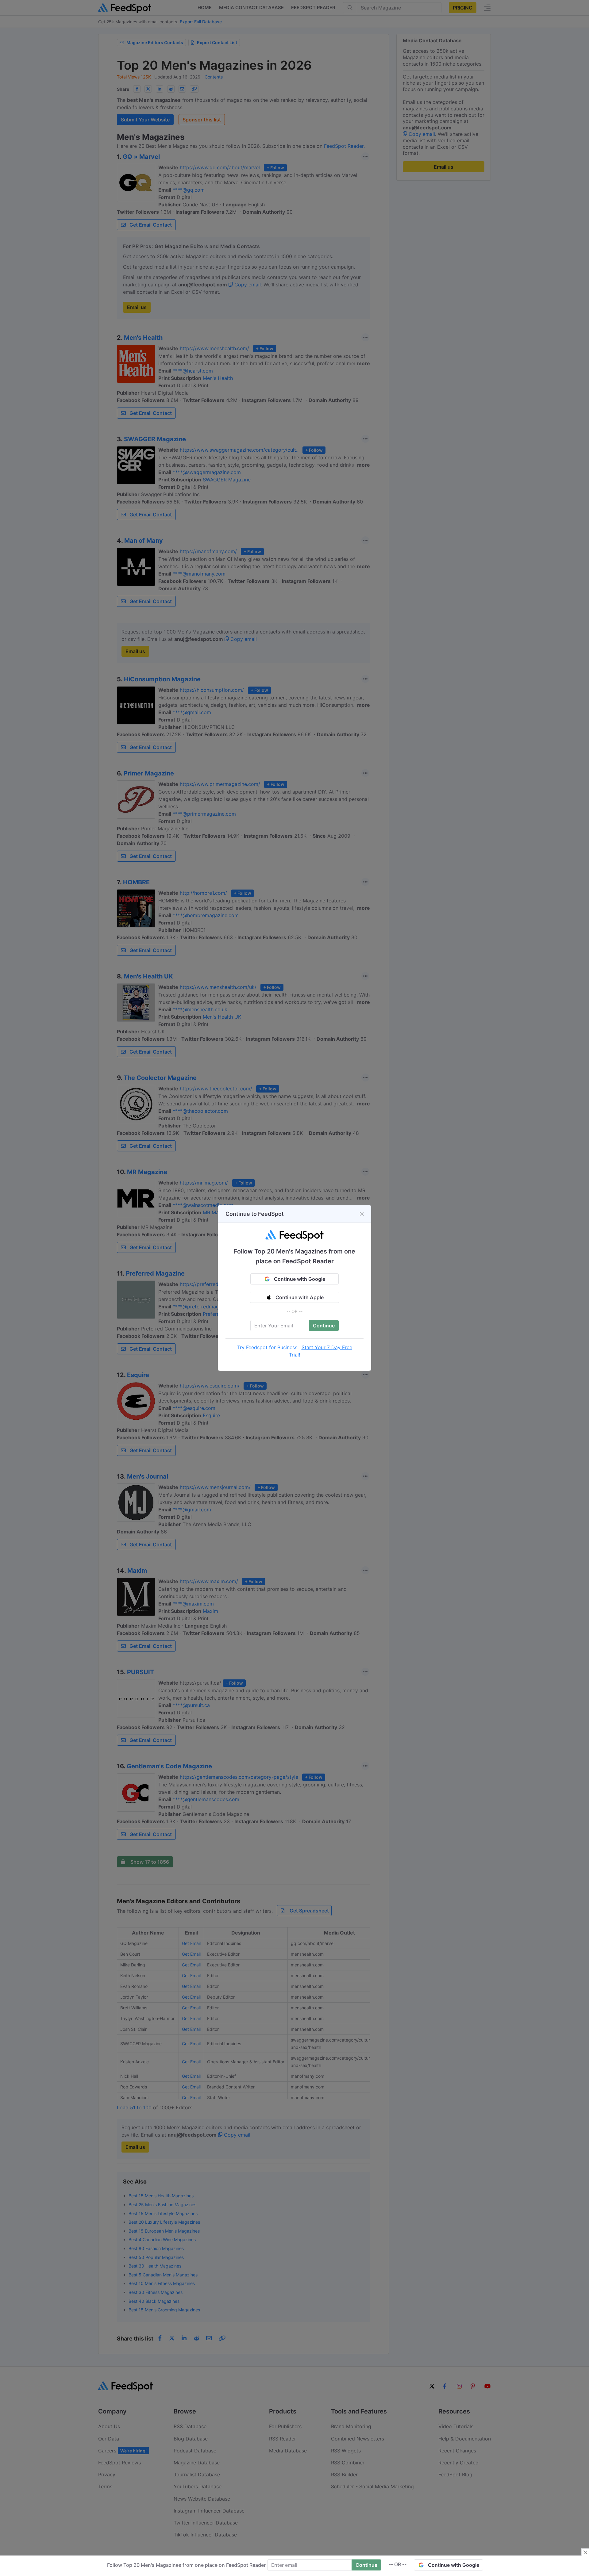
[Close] (362, 1214)
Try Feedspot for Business (267, 1347)
